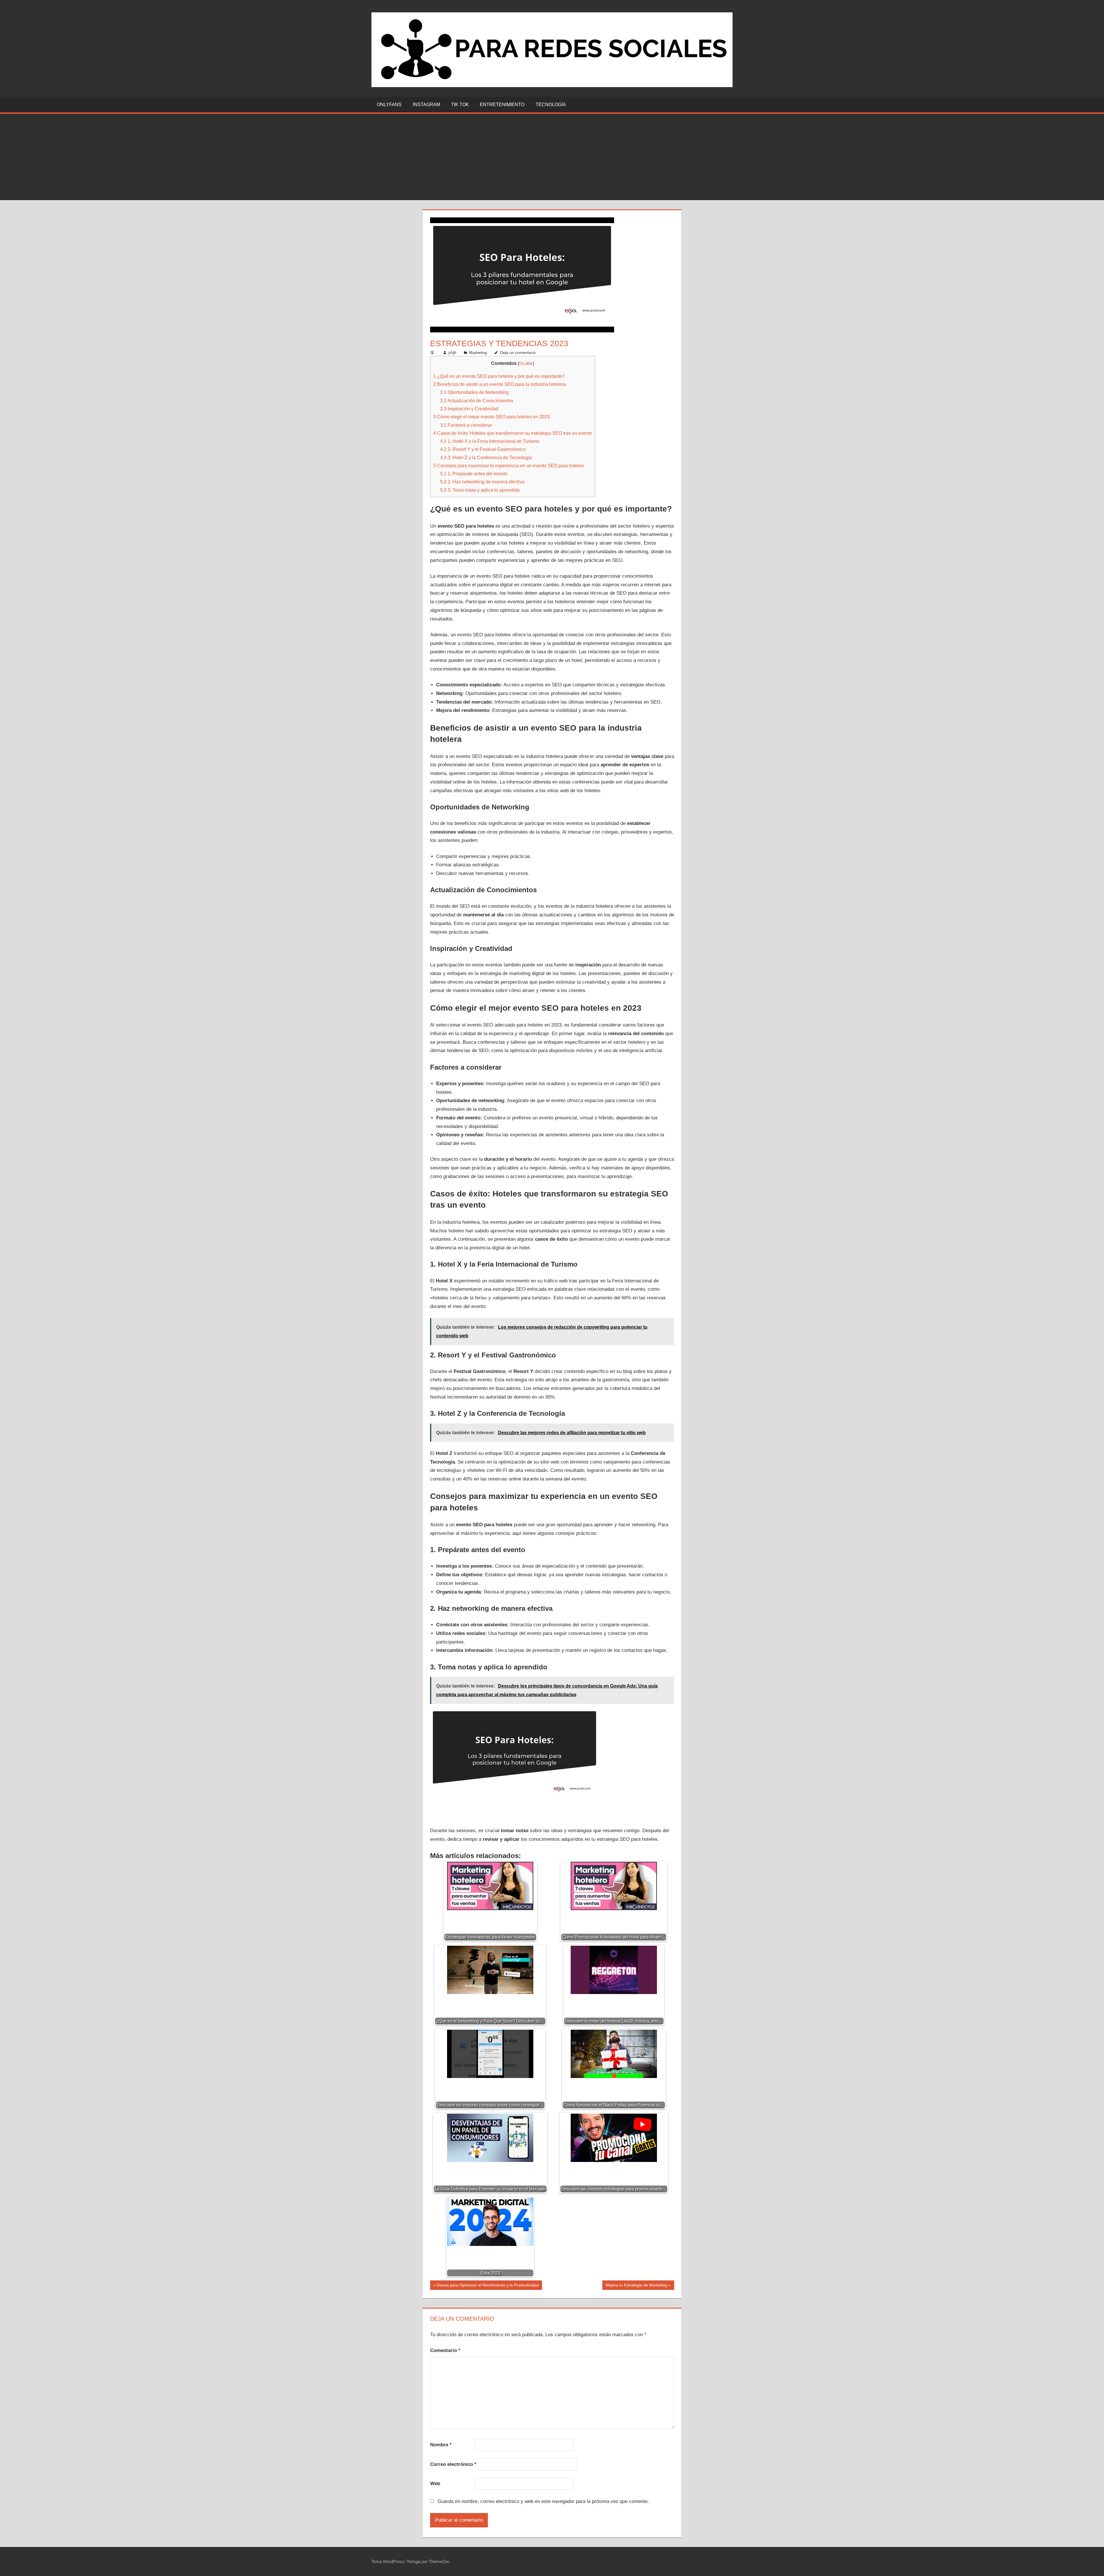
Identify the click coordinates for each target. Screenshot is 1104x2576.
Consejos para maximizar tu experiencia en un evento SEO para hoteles (509, 466)
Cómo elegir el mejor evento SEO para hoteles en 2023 (491, 417)
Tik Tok (460, 105)
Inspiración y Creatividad (469, 409)
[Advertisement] (552, 157)
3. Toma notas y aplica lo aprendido (480, 490)
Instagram (427, 105)
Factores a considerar (466, 425)
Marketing (478, 353)
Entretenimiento (502, 105)
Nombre (441, 2445)
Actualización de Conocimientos (477, 401)
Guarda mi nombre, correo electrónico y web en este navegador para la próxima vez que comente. (543, 2501)
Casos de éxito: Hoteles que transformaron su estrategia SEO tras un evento (513, 433)
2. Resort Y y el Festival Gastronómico (483, 449)
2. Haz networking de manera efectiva (482, 482)
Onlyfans (389, 105)
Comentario (445, 2350)
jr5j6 (452, 353)
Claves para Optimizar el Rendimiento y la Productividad (487, 2286)
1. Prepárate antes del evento (474, 474)
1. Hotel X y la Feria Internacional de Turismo (490, 441)
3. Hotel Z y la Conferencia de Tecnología (486, 457)
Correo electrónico (453, 2464)
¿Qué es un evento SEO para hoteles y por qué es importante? (499, 376)
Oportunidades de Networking (474, 392)
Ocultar (526, 363)
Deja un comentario (518, 353)
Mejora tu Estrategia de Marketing (636, 2286)
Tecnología (551, 105)
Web (435, 2484)
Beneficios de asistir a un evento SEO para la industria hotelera (500, 384)
